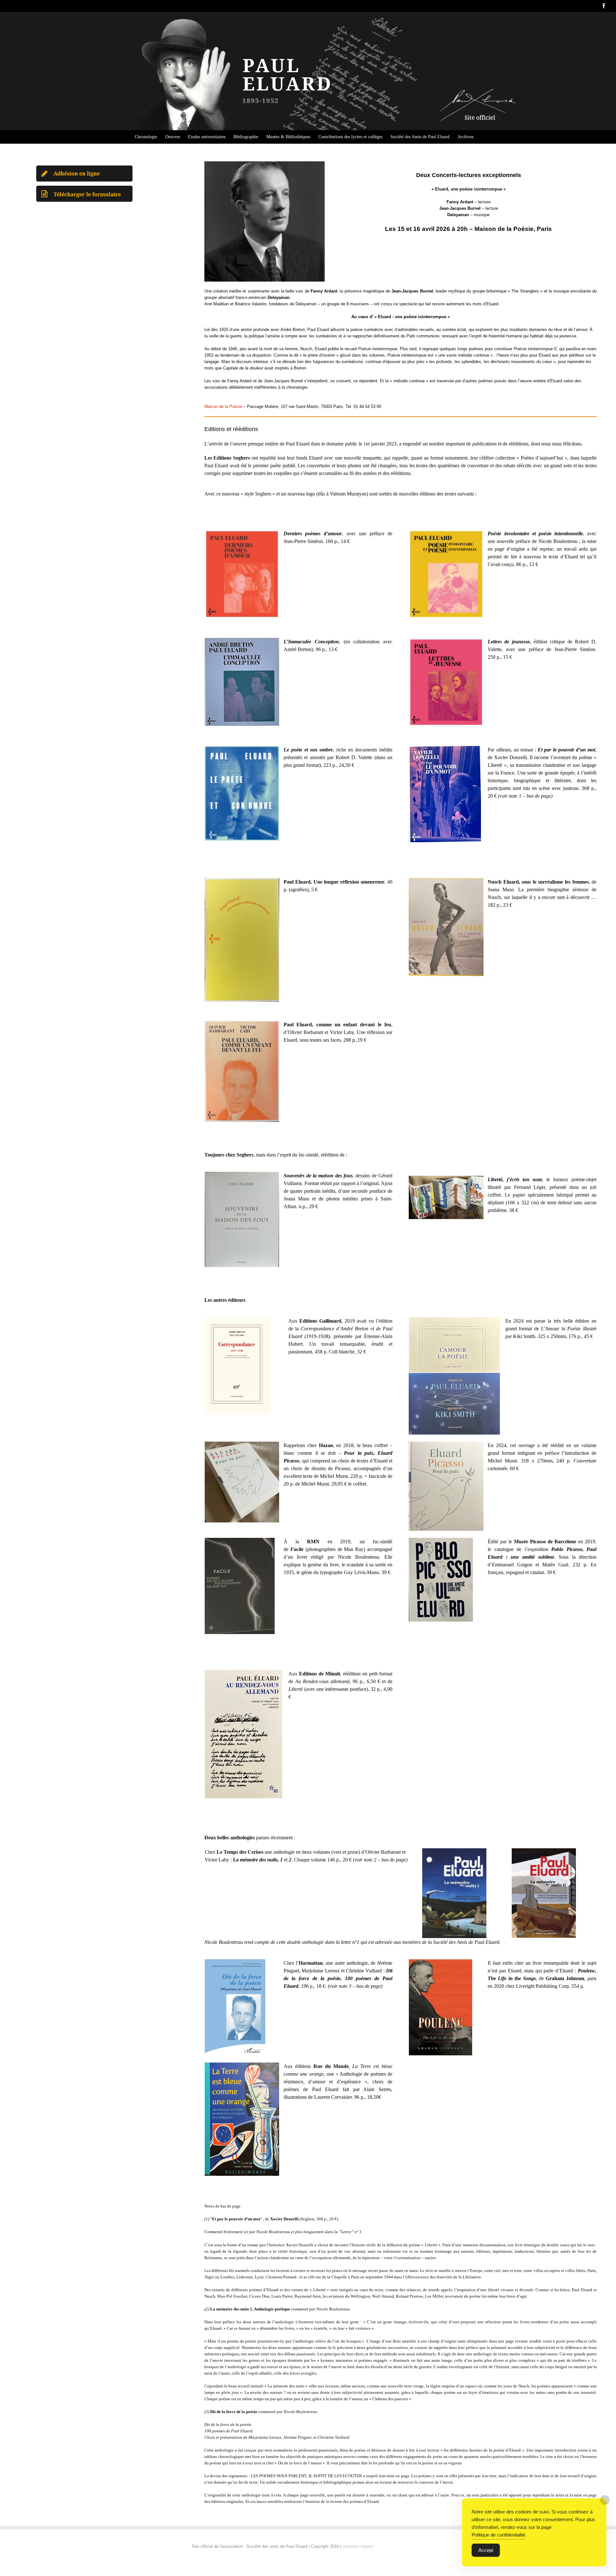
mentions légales (358, 2546)
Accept (486, 2550)
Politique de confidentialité (498, 2535)
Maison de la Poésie (223, 407)
